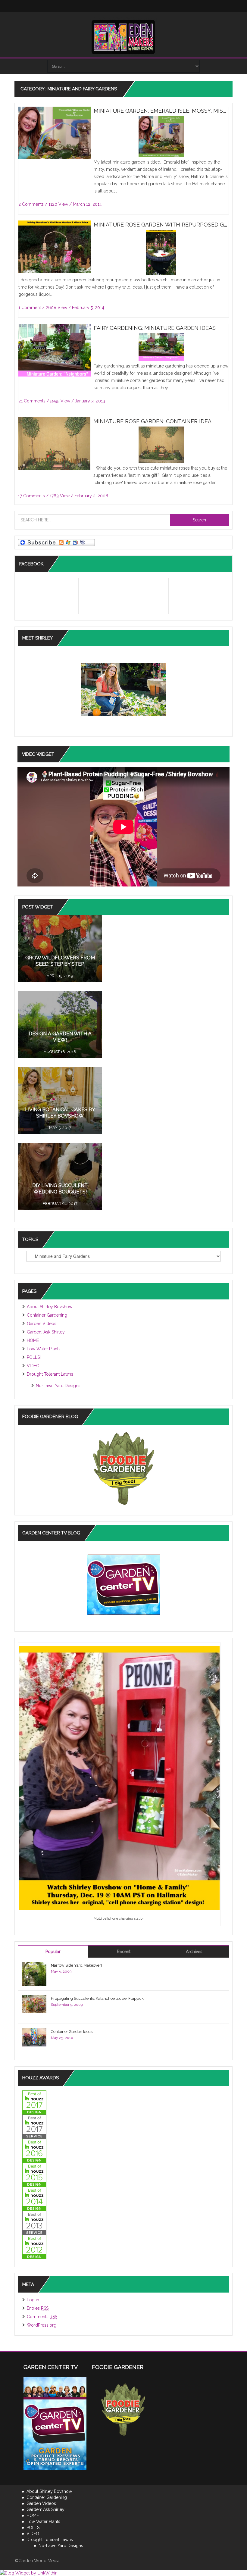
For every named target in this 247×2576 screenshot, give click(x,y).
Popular (53, 1952)
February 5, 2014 (88, 308)
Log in (33, 2300)
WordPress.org (42, 2325)
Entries (38, 2308)
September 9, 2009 (67, 2005)
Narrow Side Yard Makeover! (76, 1965)
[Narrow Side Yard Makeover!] (34, 1974)
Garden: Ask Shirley (46, 1332)
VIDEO (33, 1366)
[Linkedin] (123, 6)
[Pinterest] (148, 6)
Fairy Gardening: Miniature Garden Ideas (155, 328)
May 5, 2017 (60, 1128)
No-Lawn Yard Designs (58, 1386)
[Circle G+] (160, 6)
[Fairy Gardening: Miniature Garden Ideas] (58, 352)
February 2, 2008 (91, 496)
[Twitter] (99, 6)
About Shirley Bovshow (50, 1307)
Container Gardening (47, 1315)
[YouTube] (136, 6)
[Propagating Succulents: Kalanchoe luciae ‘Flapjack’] (34, 2004)
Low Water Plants (44, 1349)
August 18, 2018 (60, 1052)
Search (199, 520)
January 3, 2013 (90, 401)
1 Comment (30, 308)
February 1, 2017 (60, 1204)
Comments (42, 2317)
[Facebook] (87, 6)
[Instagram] (111, 6)
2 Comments (31, 204)
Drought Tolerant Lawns (50, 1374)
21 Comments (32, 401)
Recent (124, 1952)
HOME (33, 1340)
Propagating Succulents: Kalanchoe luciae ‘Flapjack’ (98, 1998)
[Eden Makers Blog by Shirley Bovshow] (123, 36)
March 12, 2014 (87, 204)
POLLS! (34, 1357)
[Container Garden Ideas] (34, 2037)
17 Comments (31, 496)
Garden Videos (42, 1324)
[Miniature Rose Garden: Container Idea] (57, 449)
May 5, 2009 (61, 1971)
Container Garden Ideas (72, 2032)
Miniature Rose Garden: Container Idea (152, 421)
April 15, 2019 (60, 976)
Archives (194, 1952)
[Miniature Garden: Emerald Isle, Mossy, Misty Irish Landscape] (58, 142)
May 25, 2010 (62, 2038)
